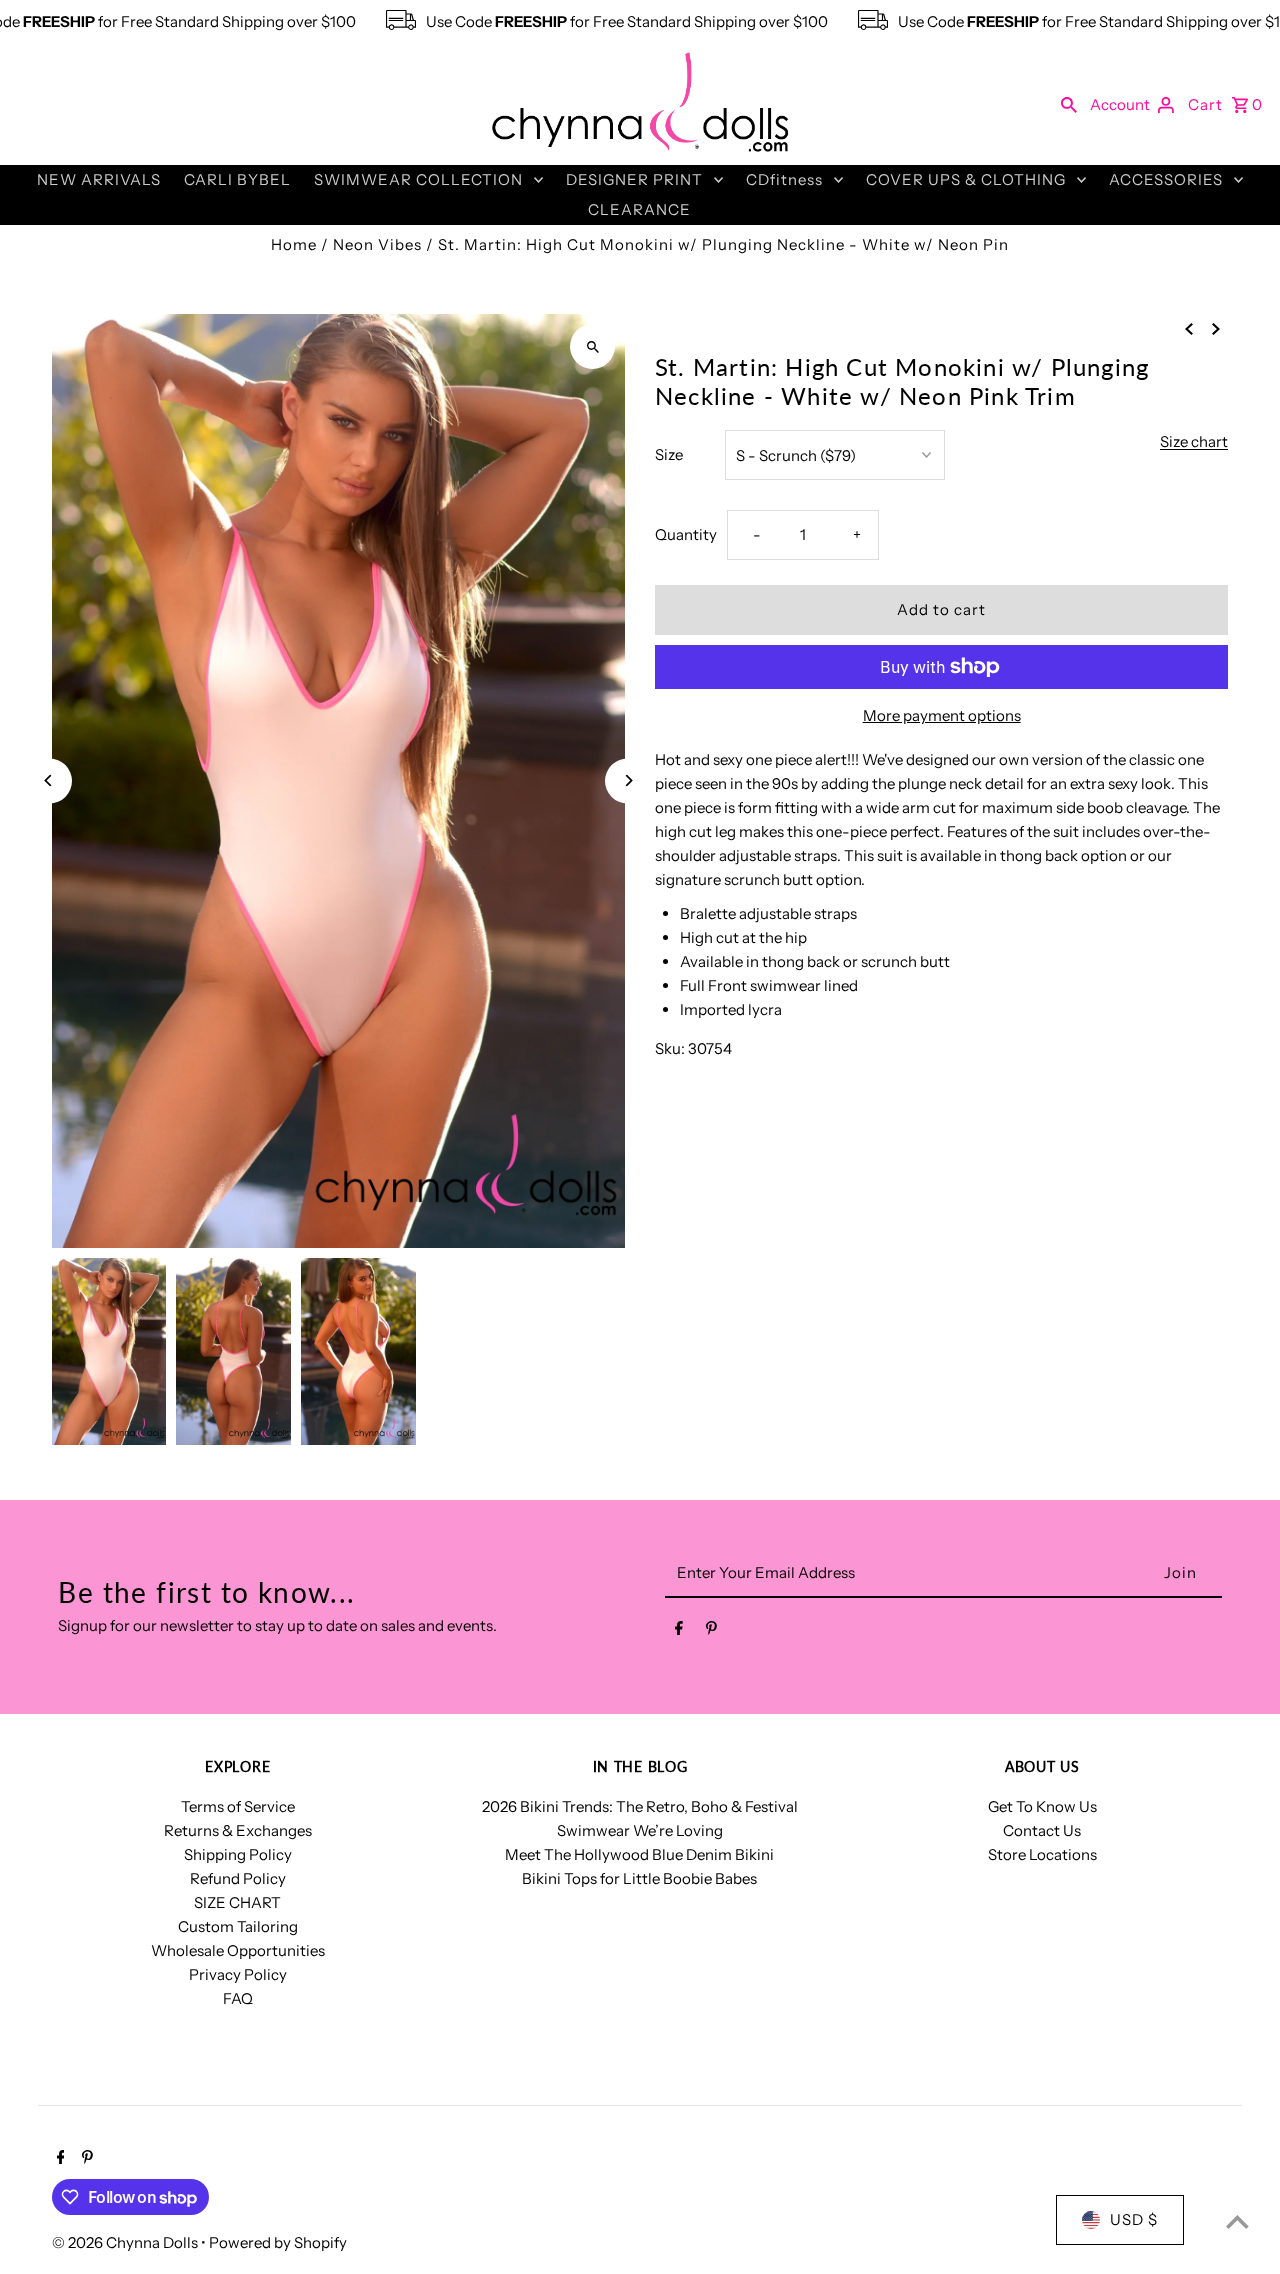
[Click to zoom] (592, 346)
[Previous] (49, 780)
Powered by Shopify (278, 2242)
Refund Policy (238, 1878)
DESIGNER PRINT (634, 179)
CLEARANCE (639, 209)
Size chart (1194, 442)
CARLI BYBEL (237, 179)
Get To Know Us (1042, 1806)
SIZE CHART (237, 1902)
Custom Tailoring (238, 1926)
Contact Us (1042, 1830)
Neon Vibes (377, 244)
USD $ (1134, 2219)
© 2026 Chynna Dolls (126, 2242)
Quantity (686, 534)
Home (294, 244)
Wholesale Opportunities (238, 1950)
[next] (1216, 328)
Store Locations (1042, 1854)
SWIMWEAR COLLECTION (418, 179)
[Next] (627, 780)
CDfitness (784, 179)
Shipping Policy (238, 1854)
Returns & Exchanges (238, 1830)
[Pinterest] (711, 1632)
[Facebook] (679, 1632)
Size (669, 454)
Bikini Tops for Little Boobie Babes (639, 1878)
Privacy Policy (238, 1974)
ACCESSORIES (1166, 179)
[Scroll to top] (1237, 2221)
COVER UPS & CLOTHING (966, 179)
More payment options (942, 715)
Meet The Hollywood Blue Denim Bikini (639, 1854)
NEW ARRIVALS (99, 179)
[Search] (1069, 104)
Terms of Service (238, 1806)
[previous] (1189, 328)
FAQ (238, 1998)
